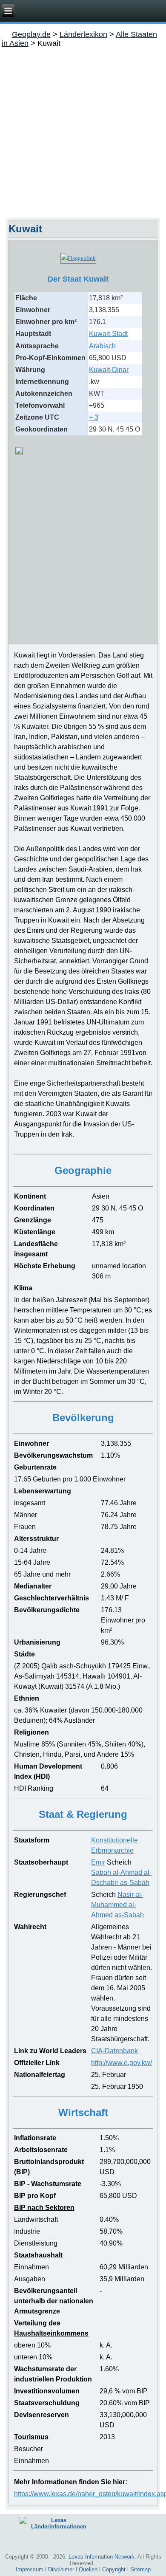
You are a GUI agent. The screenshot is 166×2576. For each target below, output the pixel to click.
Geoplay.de (31, 34)
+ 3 (94, 417)
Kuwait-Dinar (109, 370)
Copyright (114, 2569)
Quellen (88, 2569)
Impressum (30, 2569)
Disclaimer (61, 2569)
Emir (98, 1862)
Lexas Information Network (102, 2557)
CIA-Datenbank (114, 2051)
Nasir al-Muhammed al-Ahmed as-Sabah (117, 1905)
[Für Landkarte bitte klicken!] (19, 452)
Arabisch (102, 346)
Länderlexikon (83, 34)
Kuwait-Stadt (108, 334)
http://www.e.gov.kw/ (122, 2063)
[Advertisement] (83, 131)
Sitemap (140, 2569)
